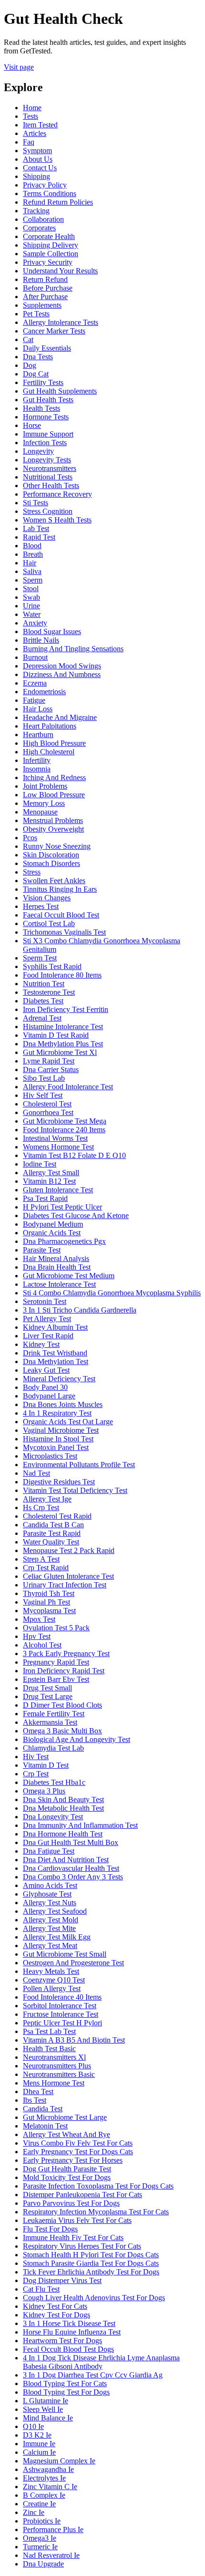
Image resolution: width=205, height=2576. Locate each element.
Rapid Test (39, 537)
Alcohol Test (42, 1645)
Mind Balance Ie (48, 2418)
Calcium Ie (39, 2452)
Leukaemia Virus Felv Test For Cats (77, 2220)
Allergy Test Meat (50, 1945)
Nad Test (36, 1473)
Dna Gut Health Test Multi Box (71, 1842)
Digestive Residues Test (59, 1482)
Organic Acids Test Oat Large (68, 1422)
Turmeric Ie (40, 2547)
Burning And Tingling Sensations (73, 649)
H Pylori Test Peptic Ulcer (62, 1207)
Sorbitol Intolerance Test (60, 2006)
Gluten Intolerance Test (58, 1190)
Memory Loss (44, 803)
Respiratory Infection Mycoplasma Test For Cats (96, 2212)
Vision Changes (47, 898)
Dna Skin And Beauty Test (63, 1799)
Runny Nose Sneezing (57, 846)
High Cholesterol (49, 752)
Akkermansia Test (50, 1722)
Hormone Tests (46, 417)
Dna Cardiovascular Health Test (71, 1868)
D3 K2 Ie (37, 2435)
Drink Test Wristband (55, 1353)
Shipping (36, 176)
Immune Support (48, 434)
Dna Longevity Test (53, 1817)
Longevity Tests (47, 460)
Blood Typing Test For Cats (65, 2383)
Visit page (19, 67)
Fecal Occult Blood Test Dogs (68, 2349)
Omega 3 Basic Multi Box (62, 1731)
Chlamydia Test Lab (53, 1748)
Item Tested (40, 125)
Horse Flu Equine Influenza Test (72, 2332)
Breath (33, 554)
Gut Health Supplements (60, 391)
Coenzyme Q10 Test (54, 1980)
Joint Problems (45, 786)
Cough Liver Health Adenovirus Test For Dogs (94, 2298)
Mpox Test (39, 1619)
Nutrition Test (44, 984)
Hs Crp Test (41, 1507)
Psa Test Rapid (45, 1198)
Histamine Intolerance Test (63, 1027)
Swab (31, 597)
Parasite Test (42, 1250)
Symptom (37, 151)
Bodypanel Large (49, 1396)
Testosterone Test (49, 992)
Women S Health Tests (57, 520)
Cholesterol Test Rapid (57, 1516)
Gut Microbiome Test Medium (69, 1276)
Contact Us (40, 168)
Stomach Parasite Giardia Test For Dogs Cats (91, 2263)
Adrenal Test (42, 1018)
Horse (32, 425)
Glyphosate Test (47, 1894)
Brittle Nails (41, 640)
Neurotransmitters (50, 468)
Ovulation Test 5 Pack (56, 1628)
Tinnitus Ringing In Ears (60, 889)
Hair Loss (38, 709)
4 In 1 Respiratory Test (57, 1413)
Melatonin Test (45, 2126)
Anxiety (35, 623)
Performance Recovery (57, 494)
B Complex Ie (44, 2495)
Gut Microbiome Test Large (65, 2117)
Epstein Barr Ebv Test (56, 1679)
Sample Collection (51, 254)
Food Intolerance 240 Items (64, 1130)
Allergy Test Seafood (55, 1911)
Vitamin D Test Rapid (56, 1035)
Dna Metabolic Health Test (63, 1808)
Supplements (42, 305)
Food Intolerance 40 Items (62, 1997)
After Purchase (45, 297)
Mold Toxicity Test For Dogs (67, 2177)
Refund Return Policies (58, 202)
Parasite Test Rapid (52, 1533)
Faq (29, 142)
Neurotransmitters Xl (54, 2057)
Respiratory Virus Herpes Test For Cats (82, 2246)
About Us (38, 159)
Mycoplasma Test (49, 1611)
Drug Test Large (48, 1696)
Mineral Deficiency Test (59, 1379)
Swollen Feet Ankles (54, 881)
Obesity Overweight (53, 829)
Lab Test (36, 528)
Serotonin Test (45, 1301)
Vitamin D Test (46, 1765)
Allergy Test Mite (49, 1928)
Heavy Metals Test (51, 1971)
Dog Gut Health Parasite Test (67, 2169)
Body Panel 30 (45, 1387)
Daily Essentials (47, 348)
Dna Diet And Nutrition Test (66, 1860)
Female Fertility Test (54, 1714)
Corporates (39, 228)
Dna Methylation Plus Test (63, 1044)
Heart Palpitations (50, 726)
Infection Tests (45, 443)
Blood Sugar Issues (52, 631)
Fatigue (34, 700)
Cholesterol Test (47, 1104)
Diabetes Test (43, 1001)
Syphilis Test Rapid (52, 966)
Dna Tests (38, 357)
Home (32, 108)
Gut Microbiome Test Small (65, 1954)
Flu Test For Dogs (50, 2229)
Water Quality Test (51, 1542)
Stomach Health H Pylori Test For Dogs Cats (91, 2255)
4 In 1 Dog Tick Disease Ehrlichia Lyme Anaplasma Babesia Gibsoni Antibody (101, 2362)
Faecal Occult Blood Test (61, 915)
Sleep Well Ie (43, 2409)
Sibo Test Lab (44, 1078)
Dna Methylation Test (56, 1361)
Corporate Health (49, 236)
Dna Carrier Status (51, 1069)
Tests (31, 116)
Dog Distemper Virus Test (62, 2280)
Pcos (30, 838)
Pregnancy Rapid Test (56, 1662)
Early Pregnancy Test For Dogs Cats (78, 2152)
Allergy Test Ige (47, 1499)
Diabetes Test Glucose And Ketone (76, 1215)
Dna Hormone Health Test (63, 1834)
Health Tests (41, 408)
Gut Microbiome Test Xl (60, 1052)
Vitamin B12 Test (49, 1181)
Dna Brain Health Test (57, 1267)
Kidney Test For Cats (55, 2306)
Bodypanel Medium (53, 1224)
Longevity (38, 451)
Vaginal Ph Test (46, 1602)
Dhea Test (38, 2091)
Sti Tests (36, 503)
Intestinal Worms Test (55, 1138)
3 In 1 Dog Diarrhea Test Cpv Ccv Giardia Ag (93, 2375)
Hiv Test (36, 1757)
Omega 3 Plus (44, 1791)
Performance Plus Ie (53, 2529)
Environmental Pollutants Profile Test (79, 1465)
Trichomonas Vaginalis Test (64, 932)
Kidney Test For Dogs (56, 2315)
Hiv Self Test (43, 1095)
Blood (32, 546)
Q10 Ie (33, 2426)
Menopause (40, 812)
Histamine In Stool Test (58, 1439)
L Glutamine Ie (46, 2401)
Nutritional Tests (48, 477)
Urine (31, 606)
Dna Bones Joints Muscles (63, 1404)
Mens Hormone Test (54, 2083)
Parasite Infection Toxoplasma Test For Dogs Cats (98, 2186)
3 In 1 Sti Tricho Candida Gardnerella (80, 1310)
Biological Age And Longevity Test (77, 1739)
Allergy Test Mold (51, 1920)
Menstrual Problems (53, 820)
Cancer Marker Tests (54, 331)
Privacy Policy (45, 185)
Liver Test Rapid (48, 1336)
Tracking (36, 211)
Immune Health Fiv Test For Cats (73, 2237)
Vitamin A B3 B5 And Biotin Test (74, 2040)
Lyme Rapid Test (49, 1061)
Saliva (32, 571)
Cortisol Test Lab (49, 923)
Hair (30, 563)
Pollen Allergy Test (52, 1988)
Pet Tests (36, 314)
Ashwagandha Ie (48, 2469)
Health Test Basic (49, 2049)
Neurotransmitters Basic (59, 2074)
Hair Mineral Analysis (56, 1258)
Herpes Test (41, 906)
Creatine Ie (39, 2504)
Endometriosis (44, 692)
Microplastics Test (50, 1456)
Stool (31, 589)
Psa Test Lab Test (49, 2031)
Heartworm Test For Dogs (62, 2341)
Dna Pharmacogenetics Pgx (64, 1241)
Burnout (35, 657)
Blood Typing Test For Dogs (66, 2392)
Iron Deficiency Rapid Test (64, 1671)
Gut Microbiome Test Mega (65, 1121)
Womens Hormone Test (58, 1147)
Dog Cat (36, 374)
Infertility (37, 760)
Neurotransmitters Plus (57, 2066)
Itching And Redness (54, 777)
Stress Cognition (48, 511)
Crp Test (36, 1774)
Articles (35, 133)
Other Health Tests (51, 485)
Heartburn (38, 735)
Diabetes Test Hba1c (54, 1782)
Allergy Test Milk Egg (57, 1937)
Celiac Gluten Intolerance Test (68, 1576)
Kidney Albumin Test (55, 1327)
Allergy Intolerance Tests (61, 322)
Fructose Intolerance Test (61, 2014)
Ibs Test (35, 2100)
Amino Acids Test (50, 1885)
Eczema (35, 683)
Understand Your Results (60, 271)
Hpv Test (37, 1636)
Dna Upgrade (43, 2564)
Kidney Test (41, 1344)
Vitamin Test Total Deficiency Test (75, 1490)
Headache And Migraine (60, 717)
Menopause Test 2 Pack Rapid (69, 1550)
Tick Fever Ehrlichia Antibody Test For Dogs (91, 2272)
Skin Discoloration (51, 855)
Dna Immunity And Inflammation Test (80, 1825)
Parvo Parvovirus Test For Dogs (71, 2203)
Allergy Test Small (51, 1173)
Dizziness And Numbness (62, 674)
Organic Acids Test (52, 1233)
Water (32, 614)
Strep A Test (41, 1559)
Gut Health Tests (48, 400)
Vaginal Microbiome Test (61, 1430)
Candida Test (43, 2109)
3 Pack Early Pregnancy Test (66, 1653)
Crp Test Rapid (46, 1568)
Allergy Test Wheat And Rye (67, 2134)
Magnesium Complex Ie (59, 2461)
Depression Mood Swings (62, 666)
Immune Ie (39, 2444)
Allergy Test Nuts (50, 1903)
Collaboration (43, 219)
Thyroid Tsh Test (49, 1593)
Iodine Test (40, 1164)
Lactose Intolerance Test (59, 1284)
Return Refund (45, 279)
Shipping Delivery (51, 245)
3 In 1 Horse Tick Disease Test (69, 2323)
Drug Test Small (47, 1688)
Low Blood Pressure (54, 795)
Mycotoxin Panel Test (56, 1447)
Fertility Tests (43, 382)
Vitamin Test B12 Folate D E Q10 (74, 1155)
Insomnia (37, 769)
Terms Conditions (50, 193)
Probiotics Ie (42, 2521)
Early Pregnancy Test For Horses (73, 2160)
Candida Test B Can (53, 1525)
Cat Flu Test (41, 2289)
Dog (30, 365)
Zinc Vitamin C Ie (50, 2487)
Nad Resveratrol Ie (51, 2555)
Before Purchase (48, 288)
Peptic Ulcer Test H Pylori (62, 2023)
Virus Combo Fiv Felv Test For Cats (78, 2143)
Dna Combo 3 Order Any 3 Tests (73, 1877)
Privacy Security (48, 262)
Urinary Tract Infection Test (65, 1585)
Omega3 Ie (40, 2538)
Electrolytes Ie (44, 2478)
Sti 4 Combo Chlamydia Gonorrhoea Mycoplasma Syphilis (112, 1293)
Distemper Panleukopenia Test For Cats (82, 2195)
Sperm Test (40, 958)
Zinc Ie (34, 2512)
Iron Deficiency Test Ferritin (66, 1009)
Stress (32, 872)
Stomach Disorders (51, 863)
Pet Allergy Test (47, 1319)
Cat (28, 339)
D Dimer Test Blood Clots (62, 1705)
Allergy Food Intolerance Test (68, 1087)
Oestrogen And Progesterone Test (73, 1963)
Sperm (33, 580)
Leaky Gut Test (46, 1370)
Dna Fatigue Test (49, 1851)
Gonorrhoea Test (48, 1112)
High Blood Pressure (54, 743)
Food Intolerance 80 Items (62, 975)
